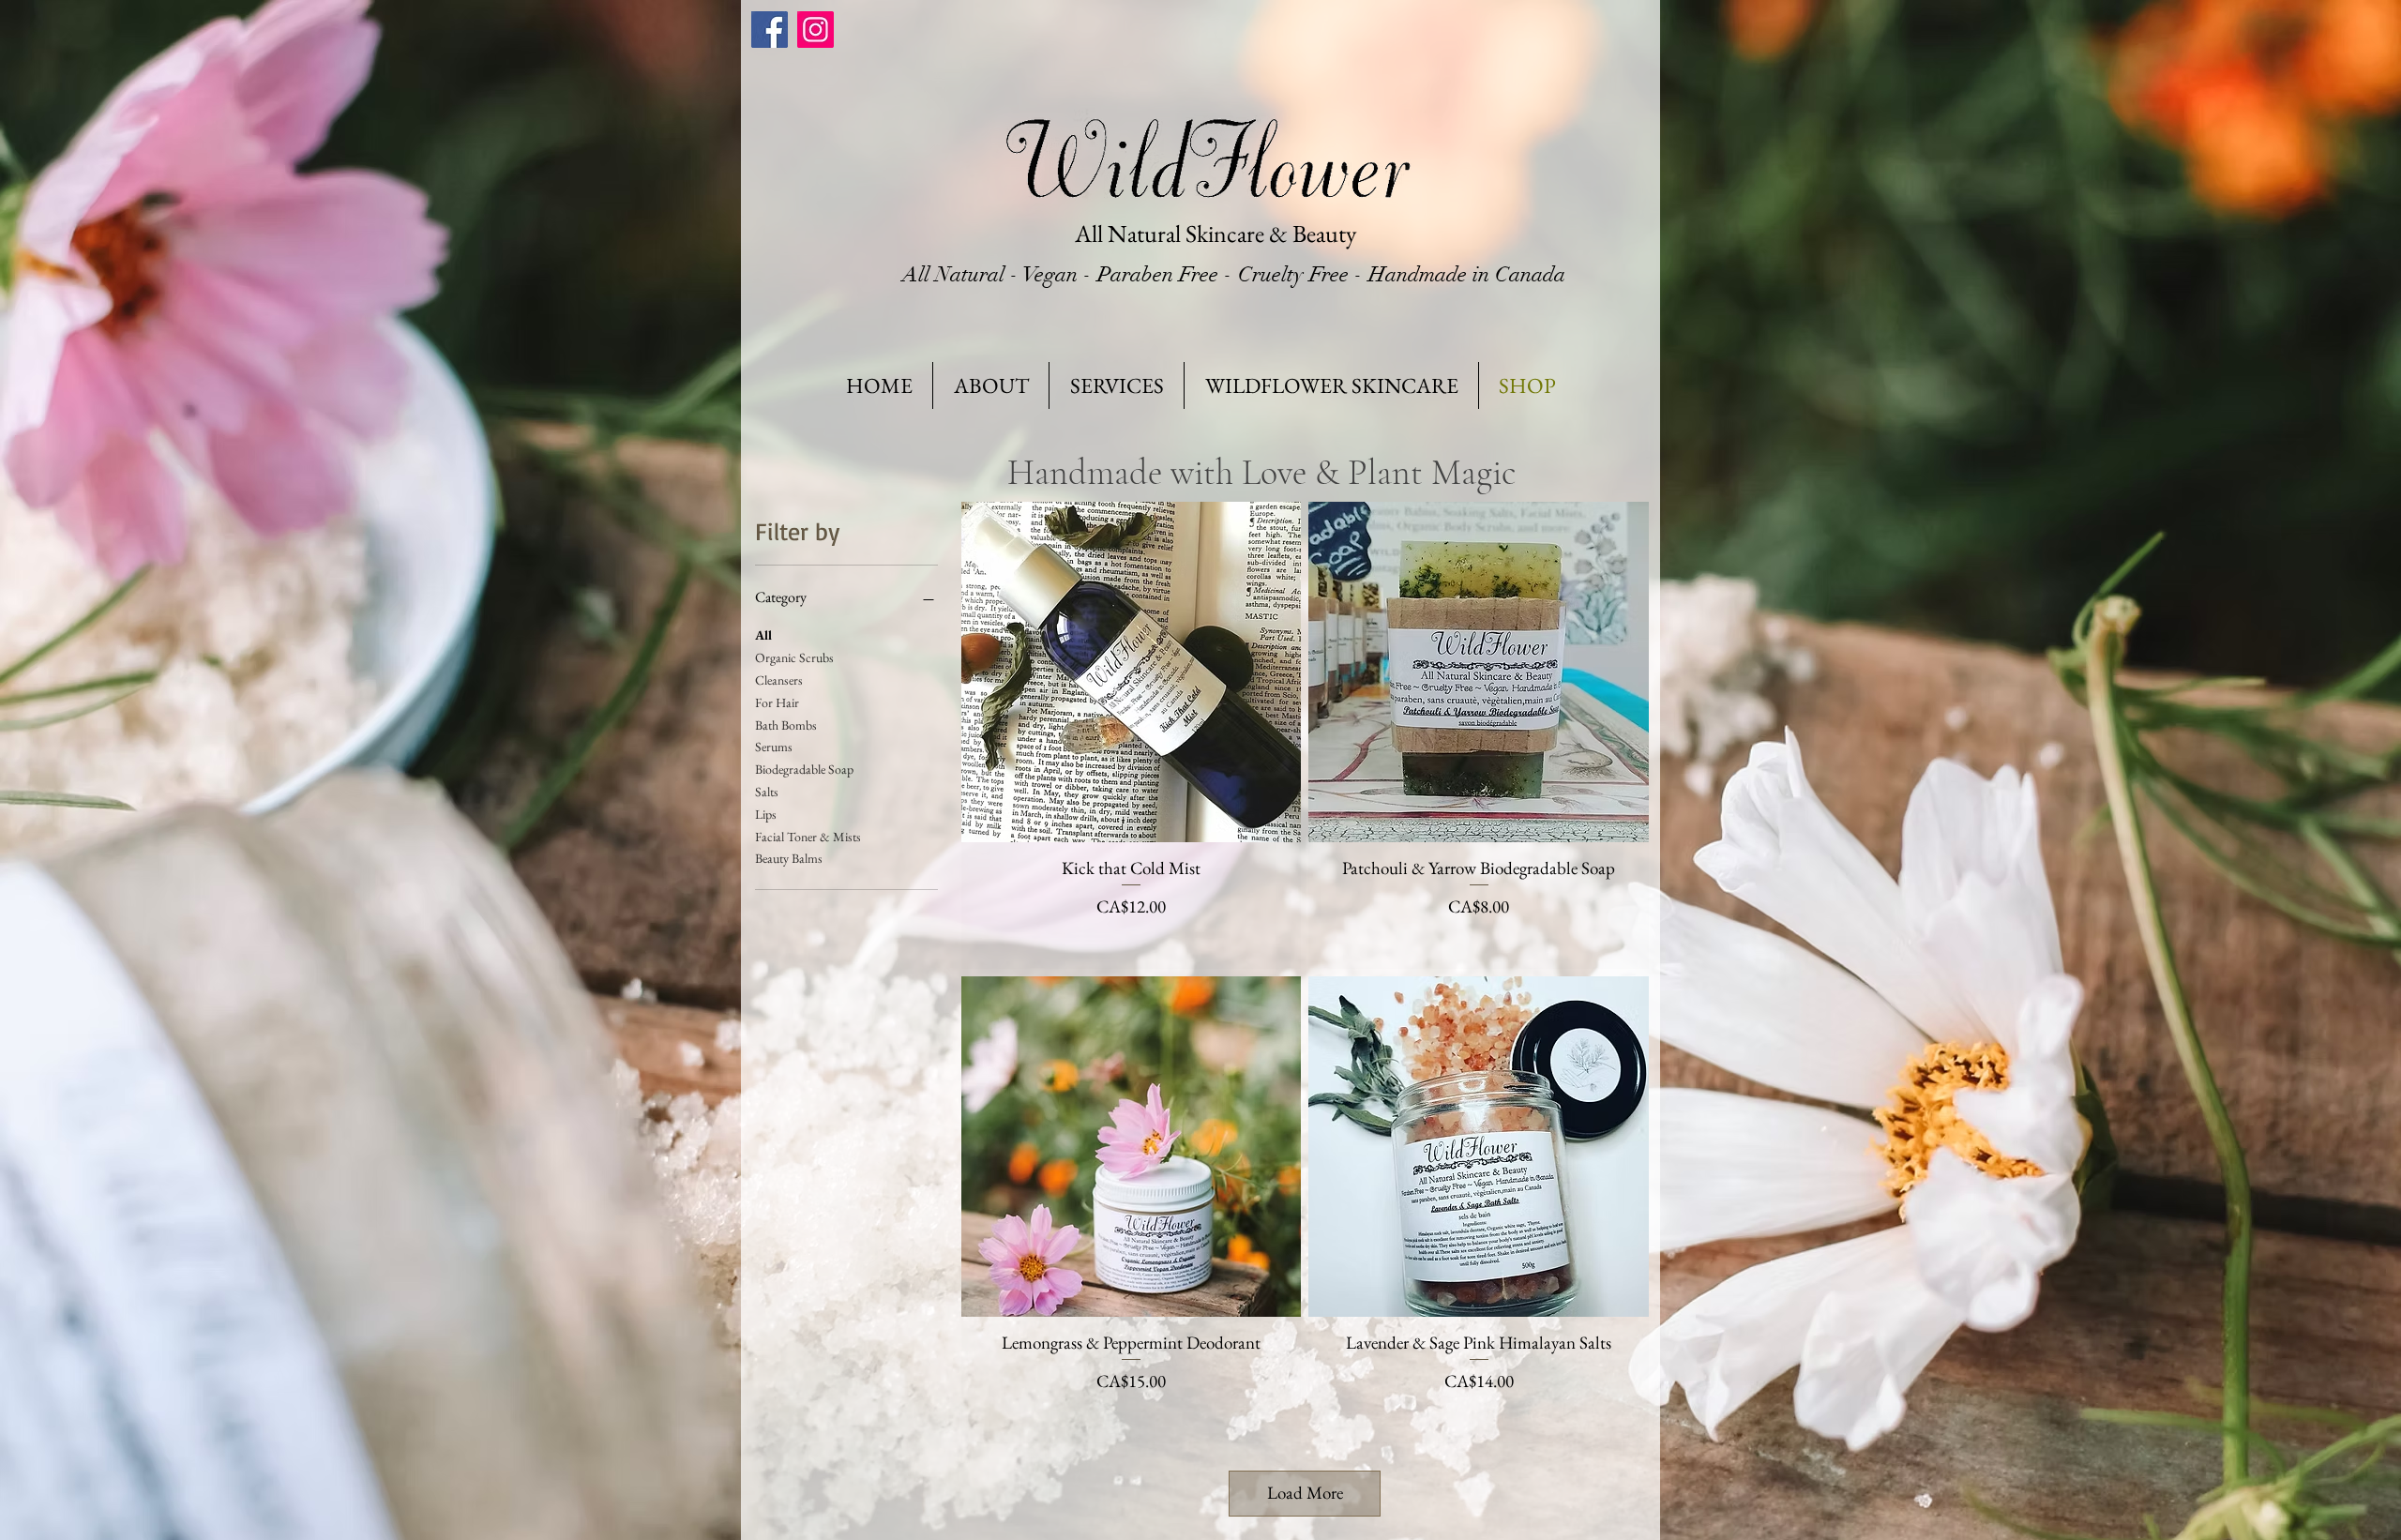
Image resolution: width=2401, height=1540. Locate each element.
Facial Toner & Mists (808, 837)
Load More (1305, 1493)
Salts (767, 792)
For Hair (777, 702)
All (763, 635)
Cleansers (779, 680)
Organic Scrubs (794, 657)
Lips (766, 814)
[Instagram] (815, 30)
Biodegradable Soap (804, 769)
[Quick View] (1132, 672)
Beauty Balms (789, 858)
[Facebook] (770, 30)
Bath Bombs (786, 725)
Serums (774, 747)
